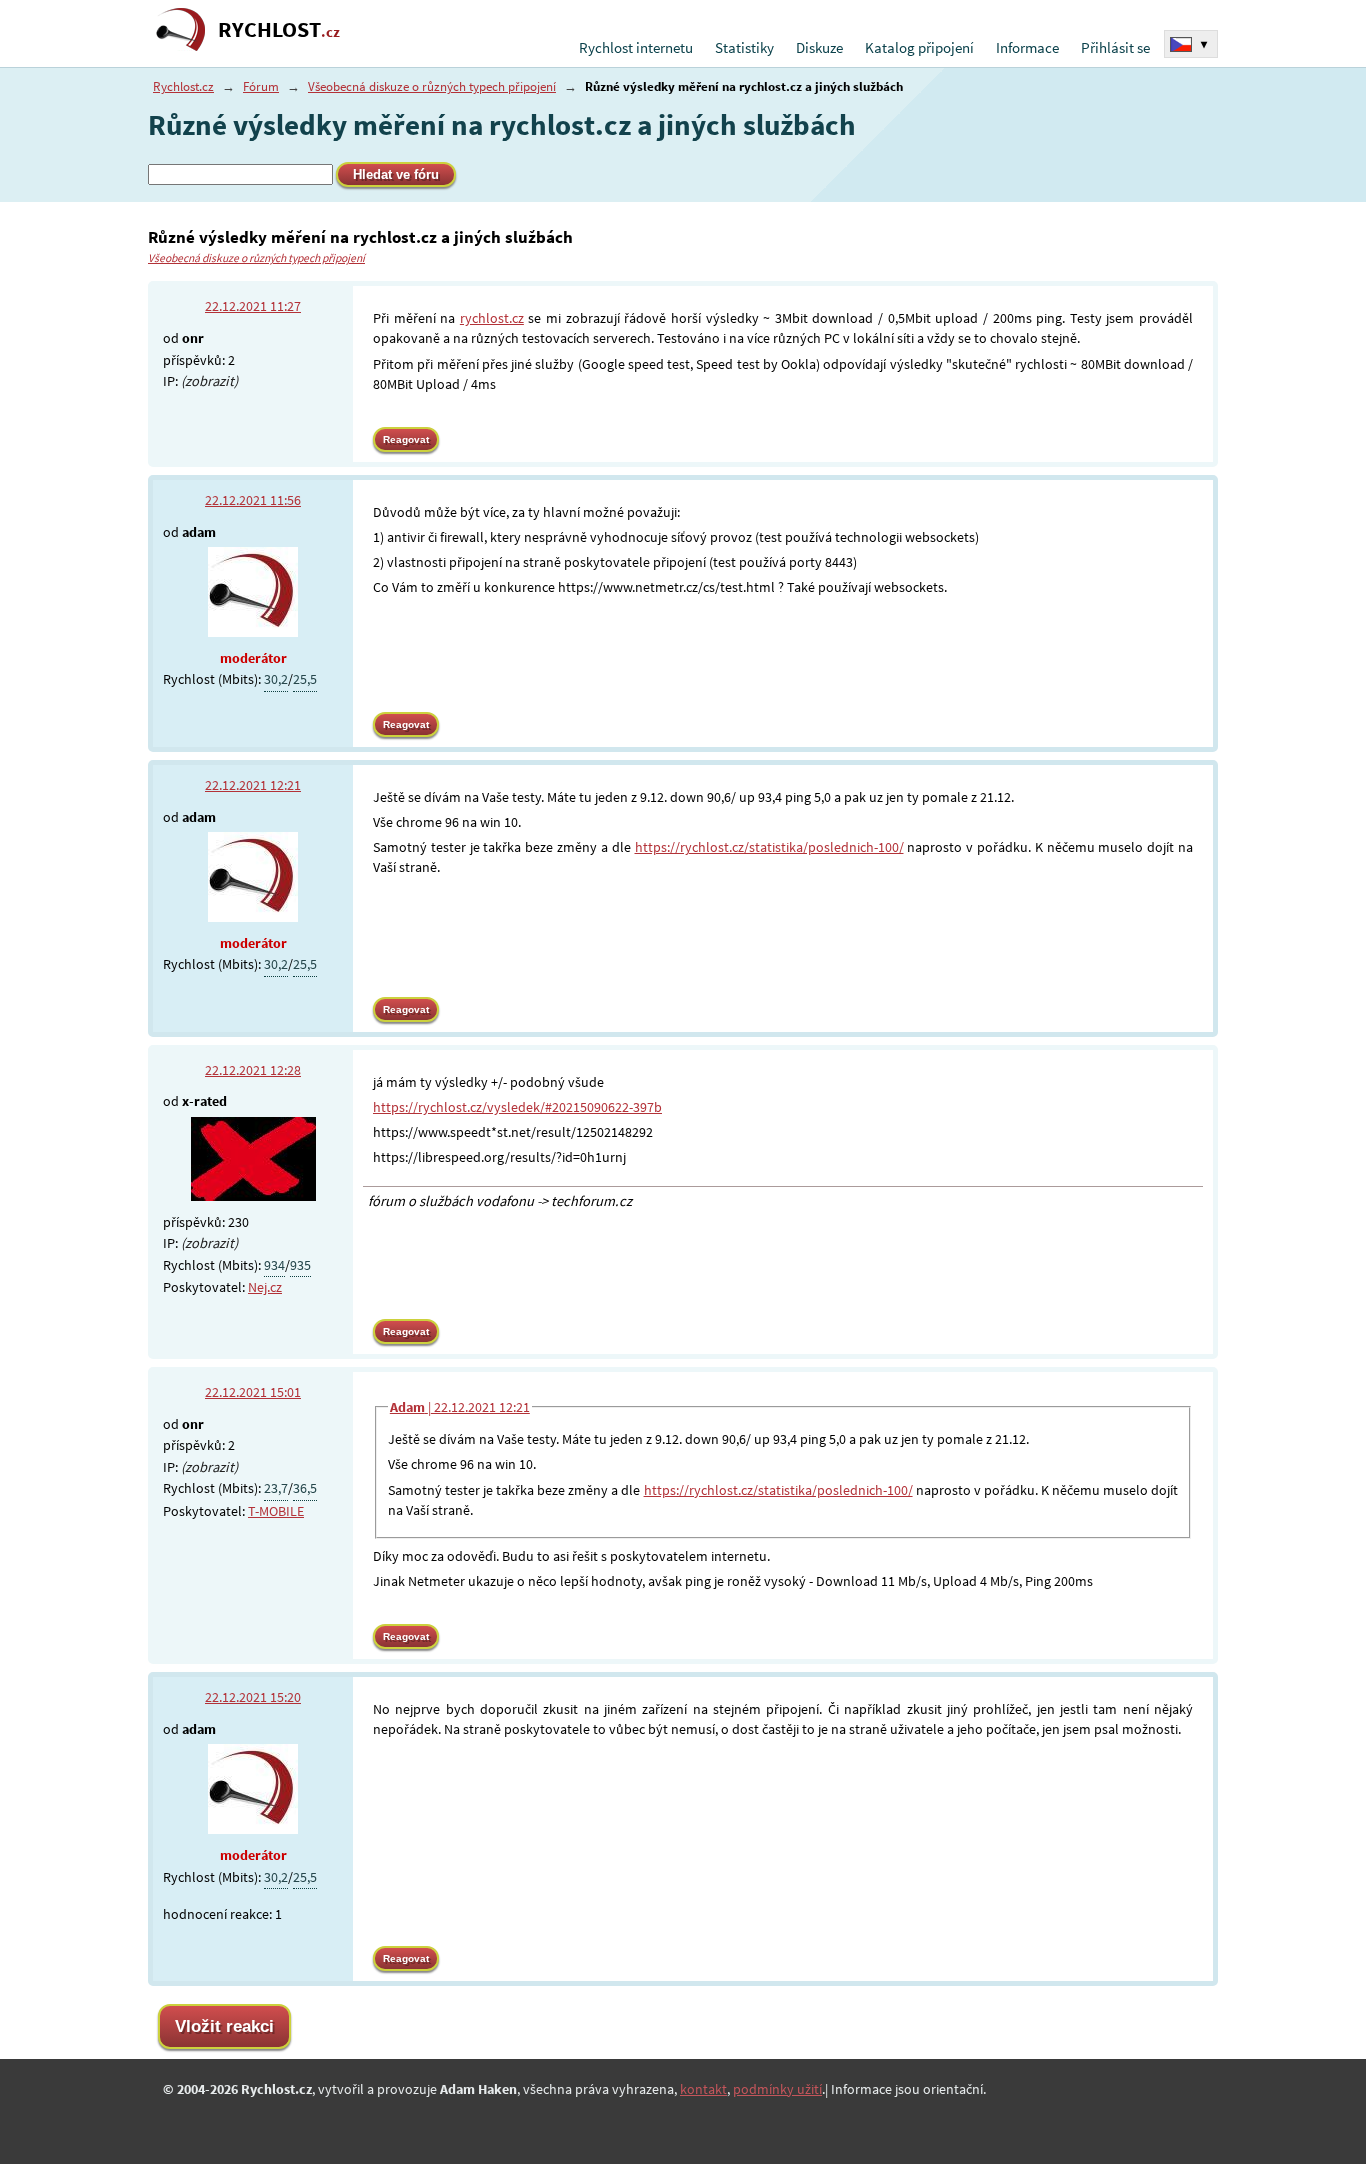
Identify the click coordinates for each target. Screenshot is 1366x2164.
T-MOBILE (276, 1511)
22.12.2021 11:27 (253, 306)
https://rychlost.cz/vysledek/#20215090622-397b (517, 1107)
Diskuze (819, 47)
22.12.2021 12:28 (253, 1070)
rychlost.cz (492, 318)
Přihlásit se (1115, 47)
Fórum (261, 86)
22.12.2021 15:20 (253, 1697)
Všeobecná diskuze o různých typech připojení (432, 86)
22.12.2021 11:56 (253, 500)
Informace (1027, 47)
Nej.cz (265, 1287)
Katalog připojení (919, 47)
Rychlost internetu (636, 47)
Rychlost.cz (183, 86)
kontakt (703, 2089)
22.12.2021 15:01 (253, 1392)
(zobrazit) (209, 381)
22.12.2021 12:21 (253, 785)
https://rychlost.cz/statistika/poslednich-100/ (769, 847)
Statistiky (744, 47)
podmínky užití (777, 2089)
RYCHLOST (279, 29)
